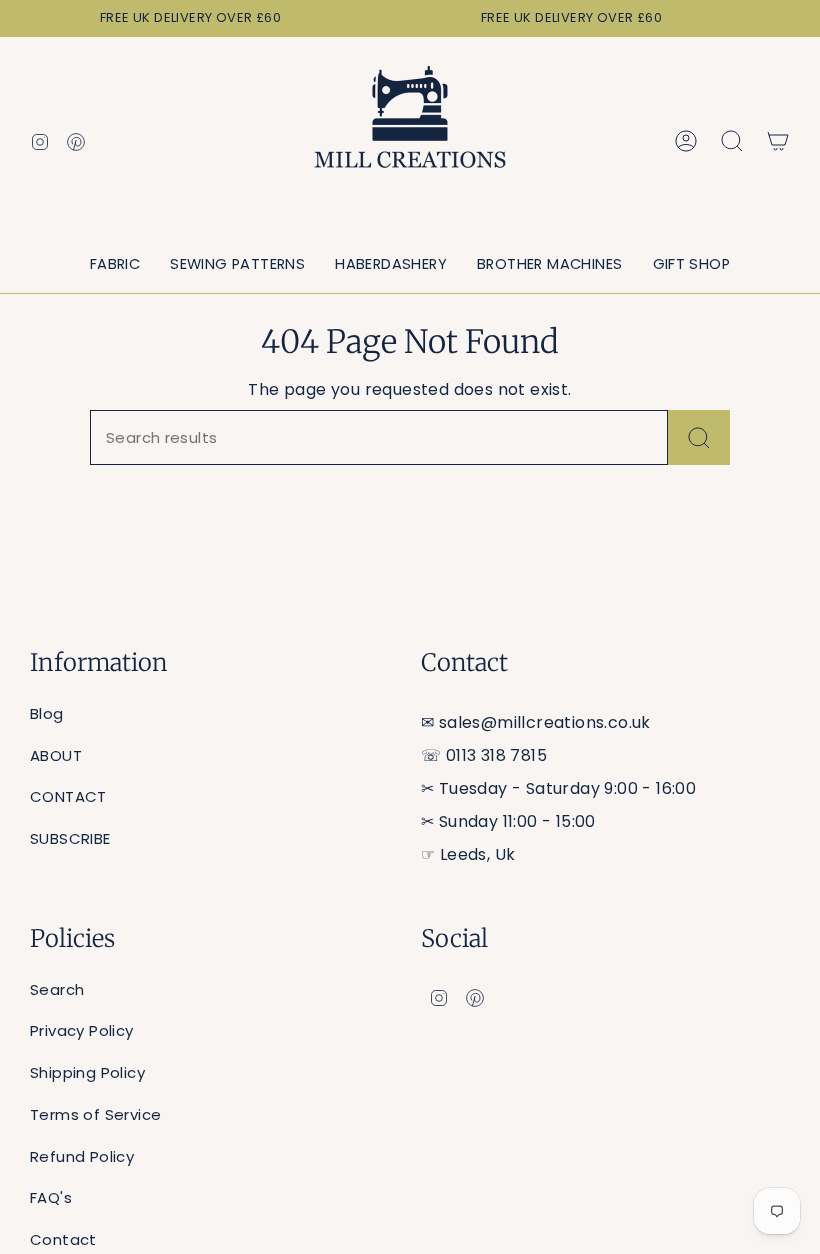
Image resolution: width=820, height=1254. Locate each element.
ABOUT (56, 755)
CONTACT (68, 796)
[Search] (699, 437)
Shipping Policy (87, 1072)
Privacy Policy (82, 1030)
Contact (63, 1239)
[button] (115, 265)
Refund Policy (82, 1156)
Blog (47, 713)
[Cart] (778, 141)
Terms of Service (95, 1114)
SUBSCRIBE (70, 838)
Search (57, 989)
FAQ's (51, 1197)
